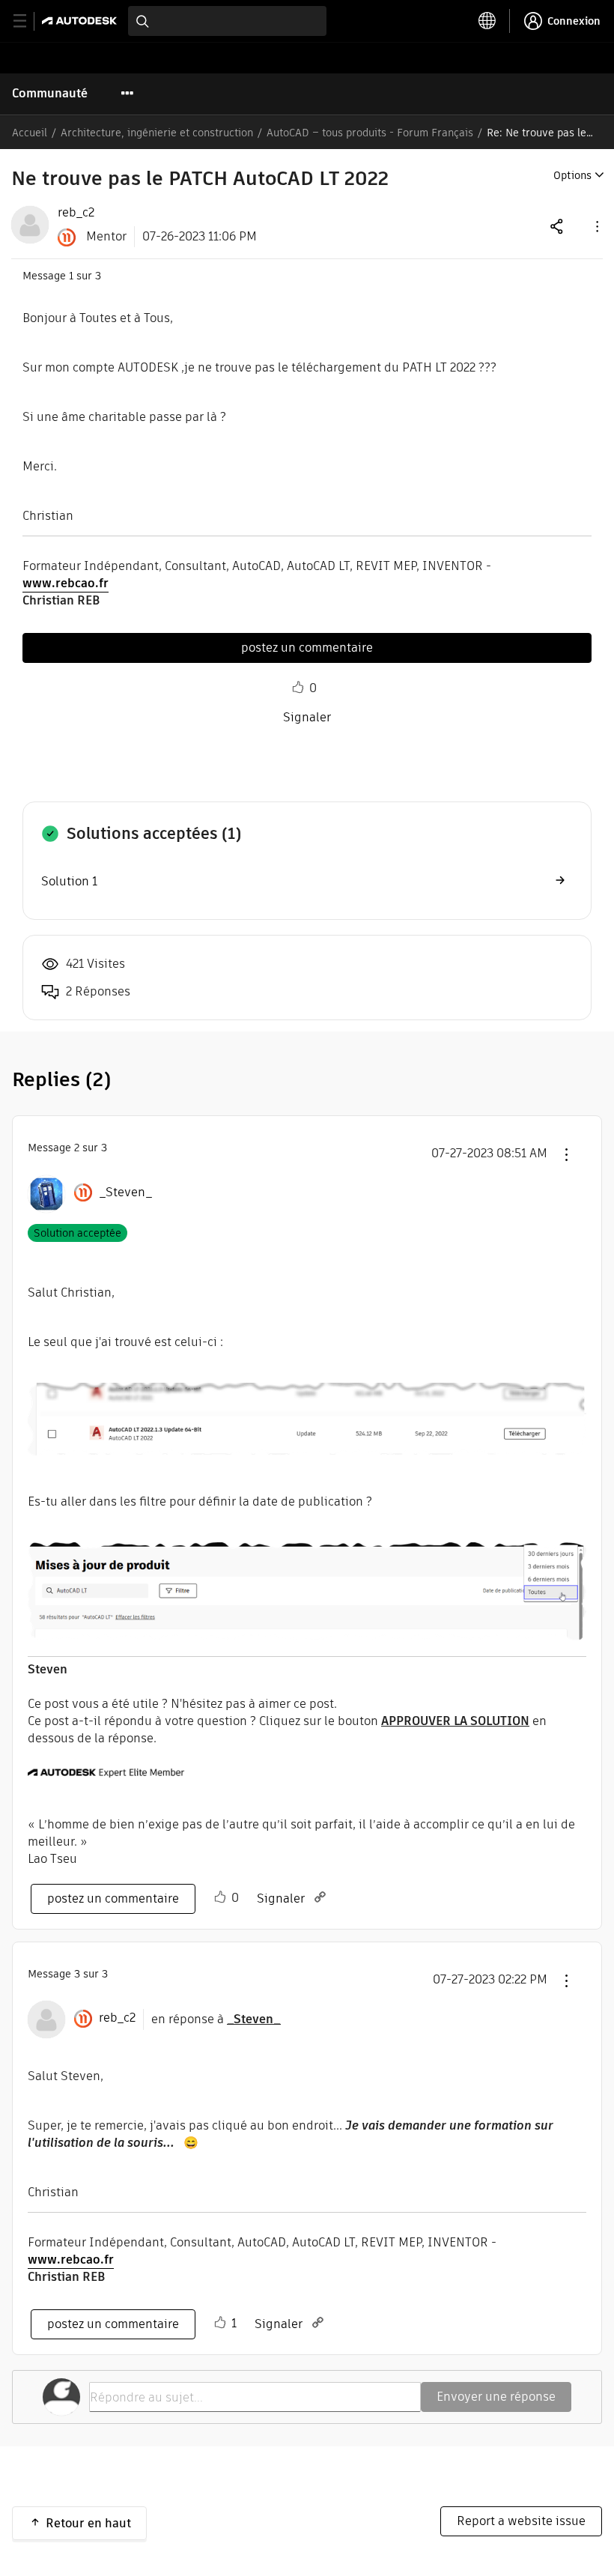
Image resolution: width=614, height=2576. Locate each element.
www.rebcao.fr (66, 583)
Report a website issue (521, 2521)
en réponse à (216, 2019)
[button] (596, 226)
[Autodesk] (81, 21)
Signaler (307, 717)
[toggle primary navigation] (28, 21)
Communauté (50, 93)
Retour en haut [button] (88, 2523)
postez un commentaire (307, 648)
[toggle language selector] (487, 21)
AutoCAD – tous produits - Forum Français (370, 133)
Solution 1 (69, 881)
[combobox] (227, 21)
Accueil (30, 133)
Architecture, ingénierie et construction (157, 133)
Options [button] (572, 175)
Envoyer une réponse (496, 2397)
